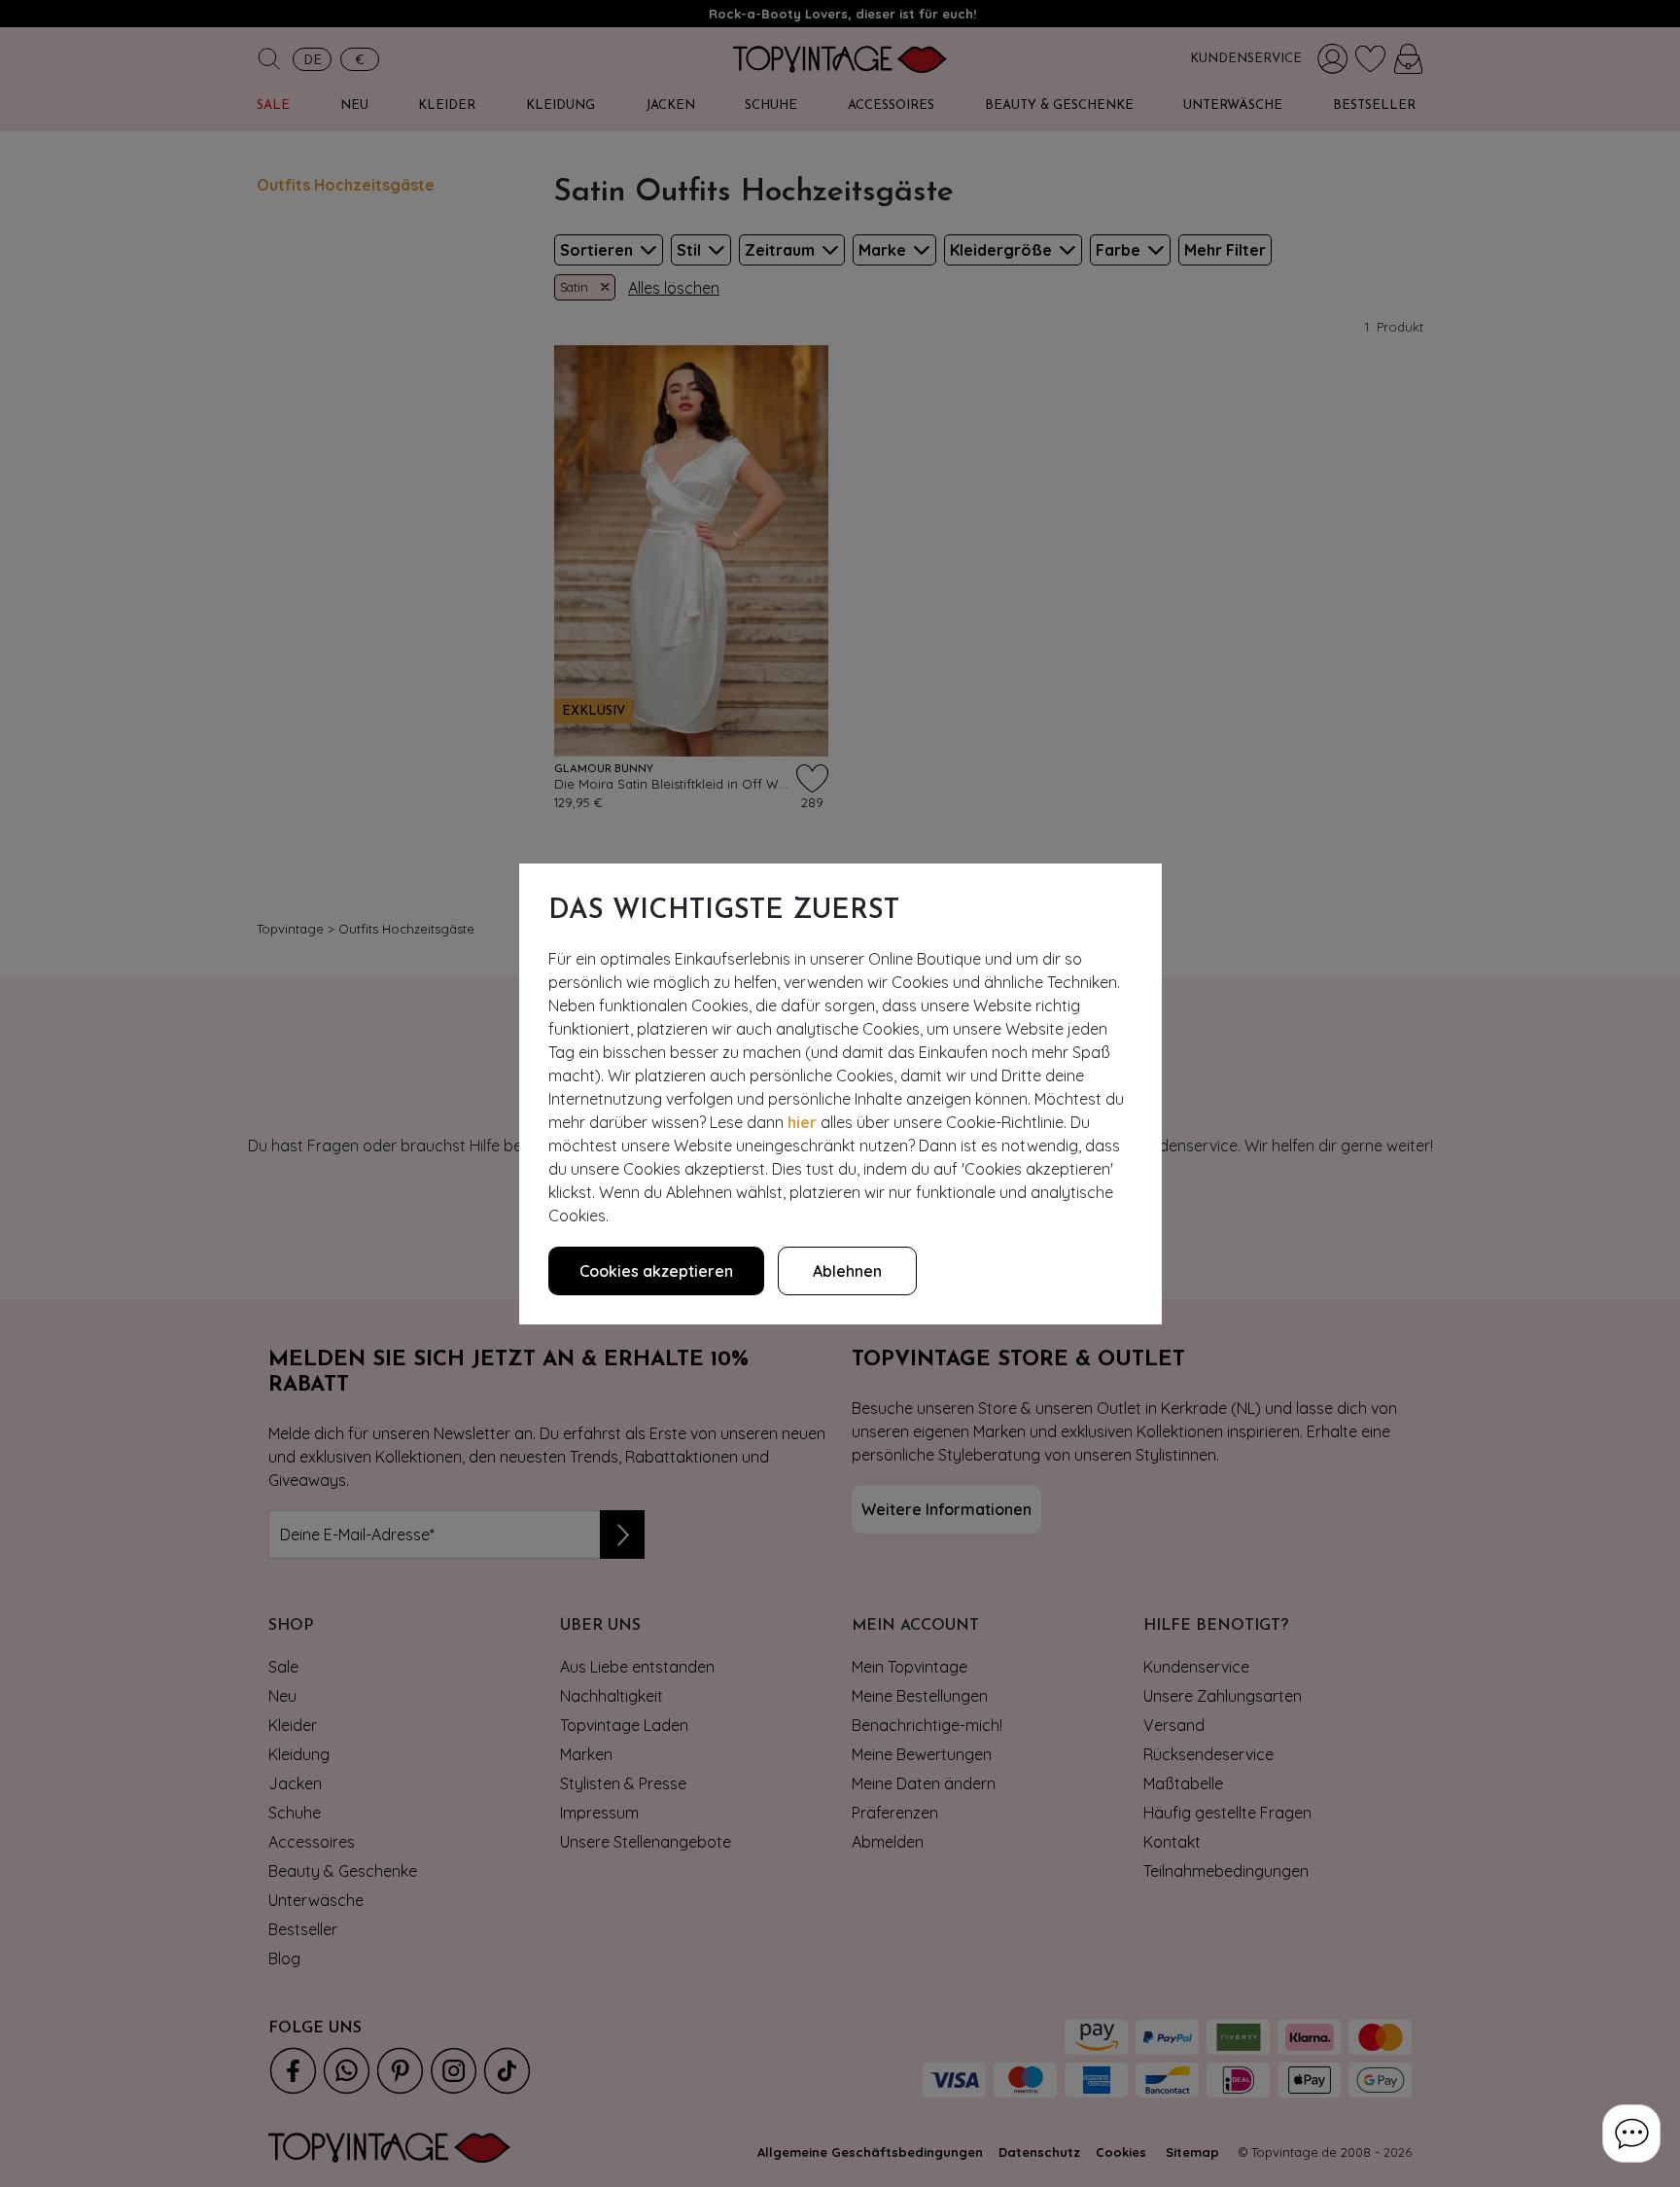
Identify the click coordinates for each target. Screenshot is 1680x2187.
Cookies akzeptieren (656, 1271)
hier (802, 1122)
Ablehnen (847, 1271)
